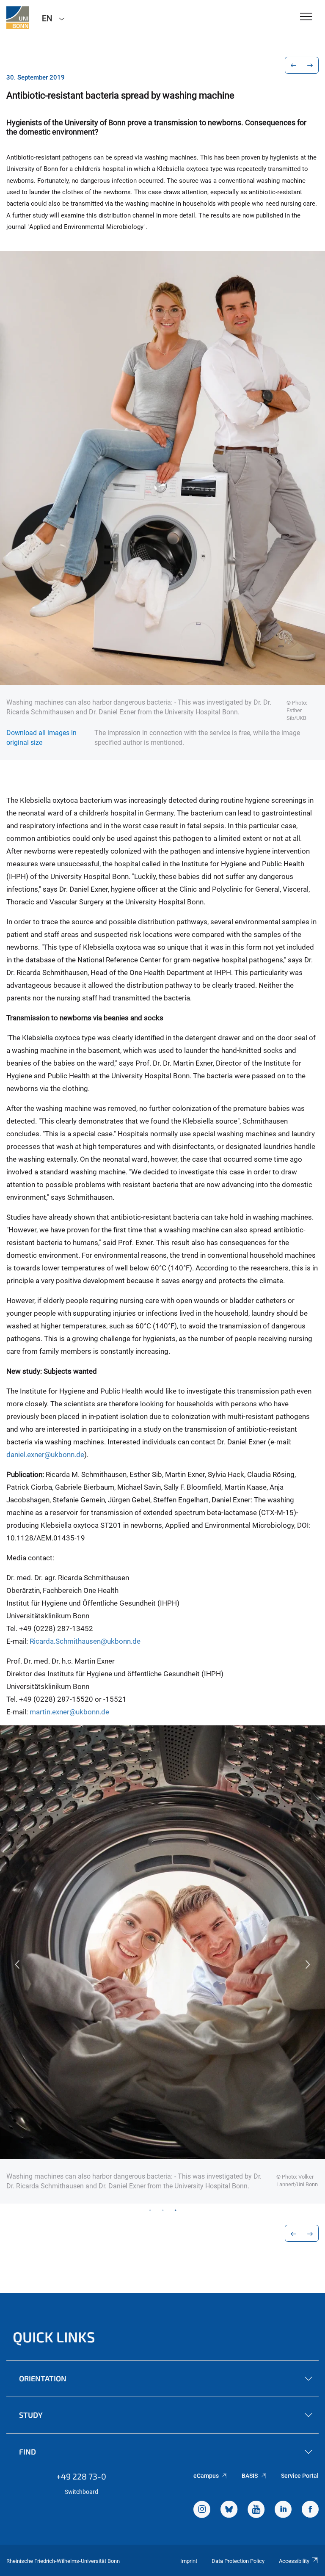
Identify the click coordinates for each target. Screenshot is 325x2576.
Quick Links (54, 2337)
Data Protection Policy (238, 2561)
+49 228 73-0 (81, 2476)
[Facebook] (310, 2510)
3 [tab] (175, 2210)
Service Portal (300, 2476)
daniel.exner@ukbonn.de (45, 1455)
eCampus (206, 2476)
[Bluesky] (229, 2510)
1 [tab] (150, 2210)
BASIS (250, 2476)
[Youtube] (256, 2510)
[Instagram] (202, 2510)
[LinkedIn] (283, 2510)
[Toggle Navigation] (306, 17)
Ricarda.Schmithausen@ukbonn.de (85, 1641)
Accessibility (294, 2561)
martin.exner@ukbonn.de (69, 1712)
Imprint (189, 2561)
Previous (17, 1964)
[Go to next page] (310, 65)
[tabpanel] (162, 1964)
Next (308, 1964)
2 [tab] (162, 2210)
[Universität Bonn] (18, 18)
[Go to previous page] (293, 65)
